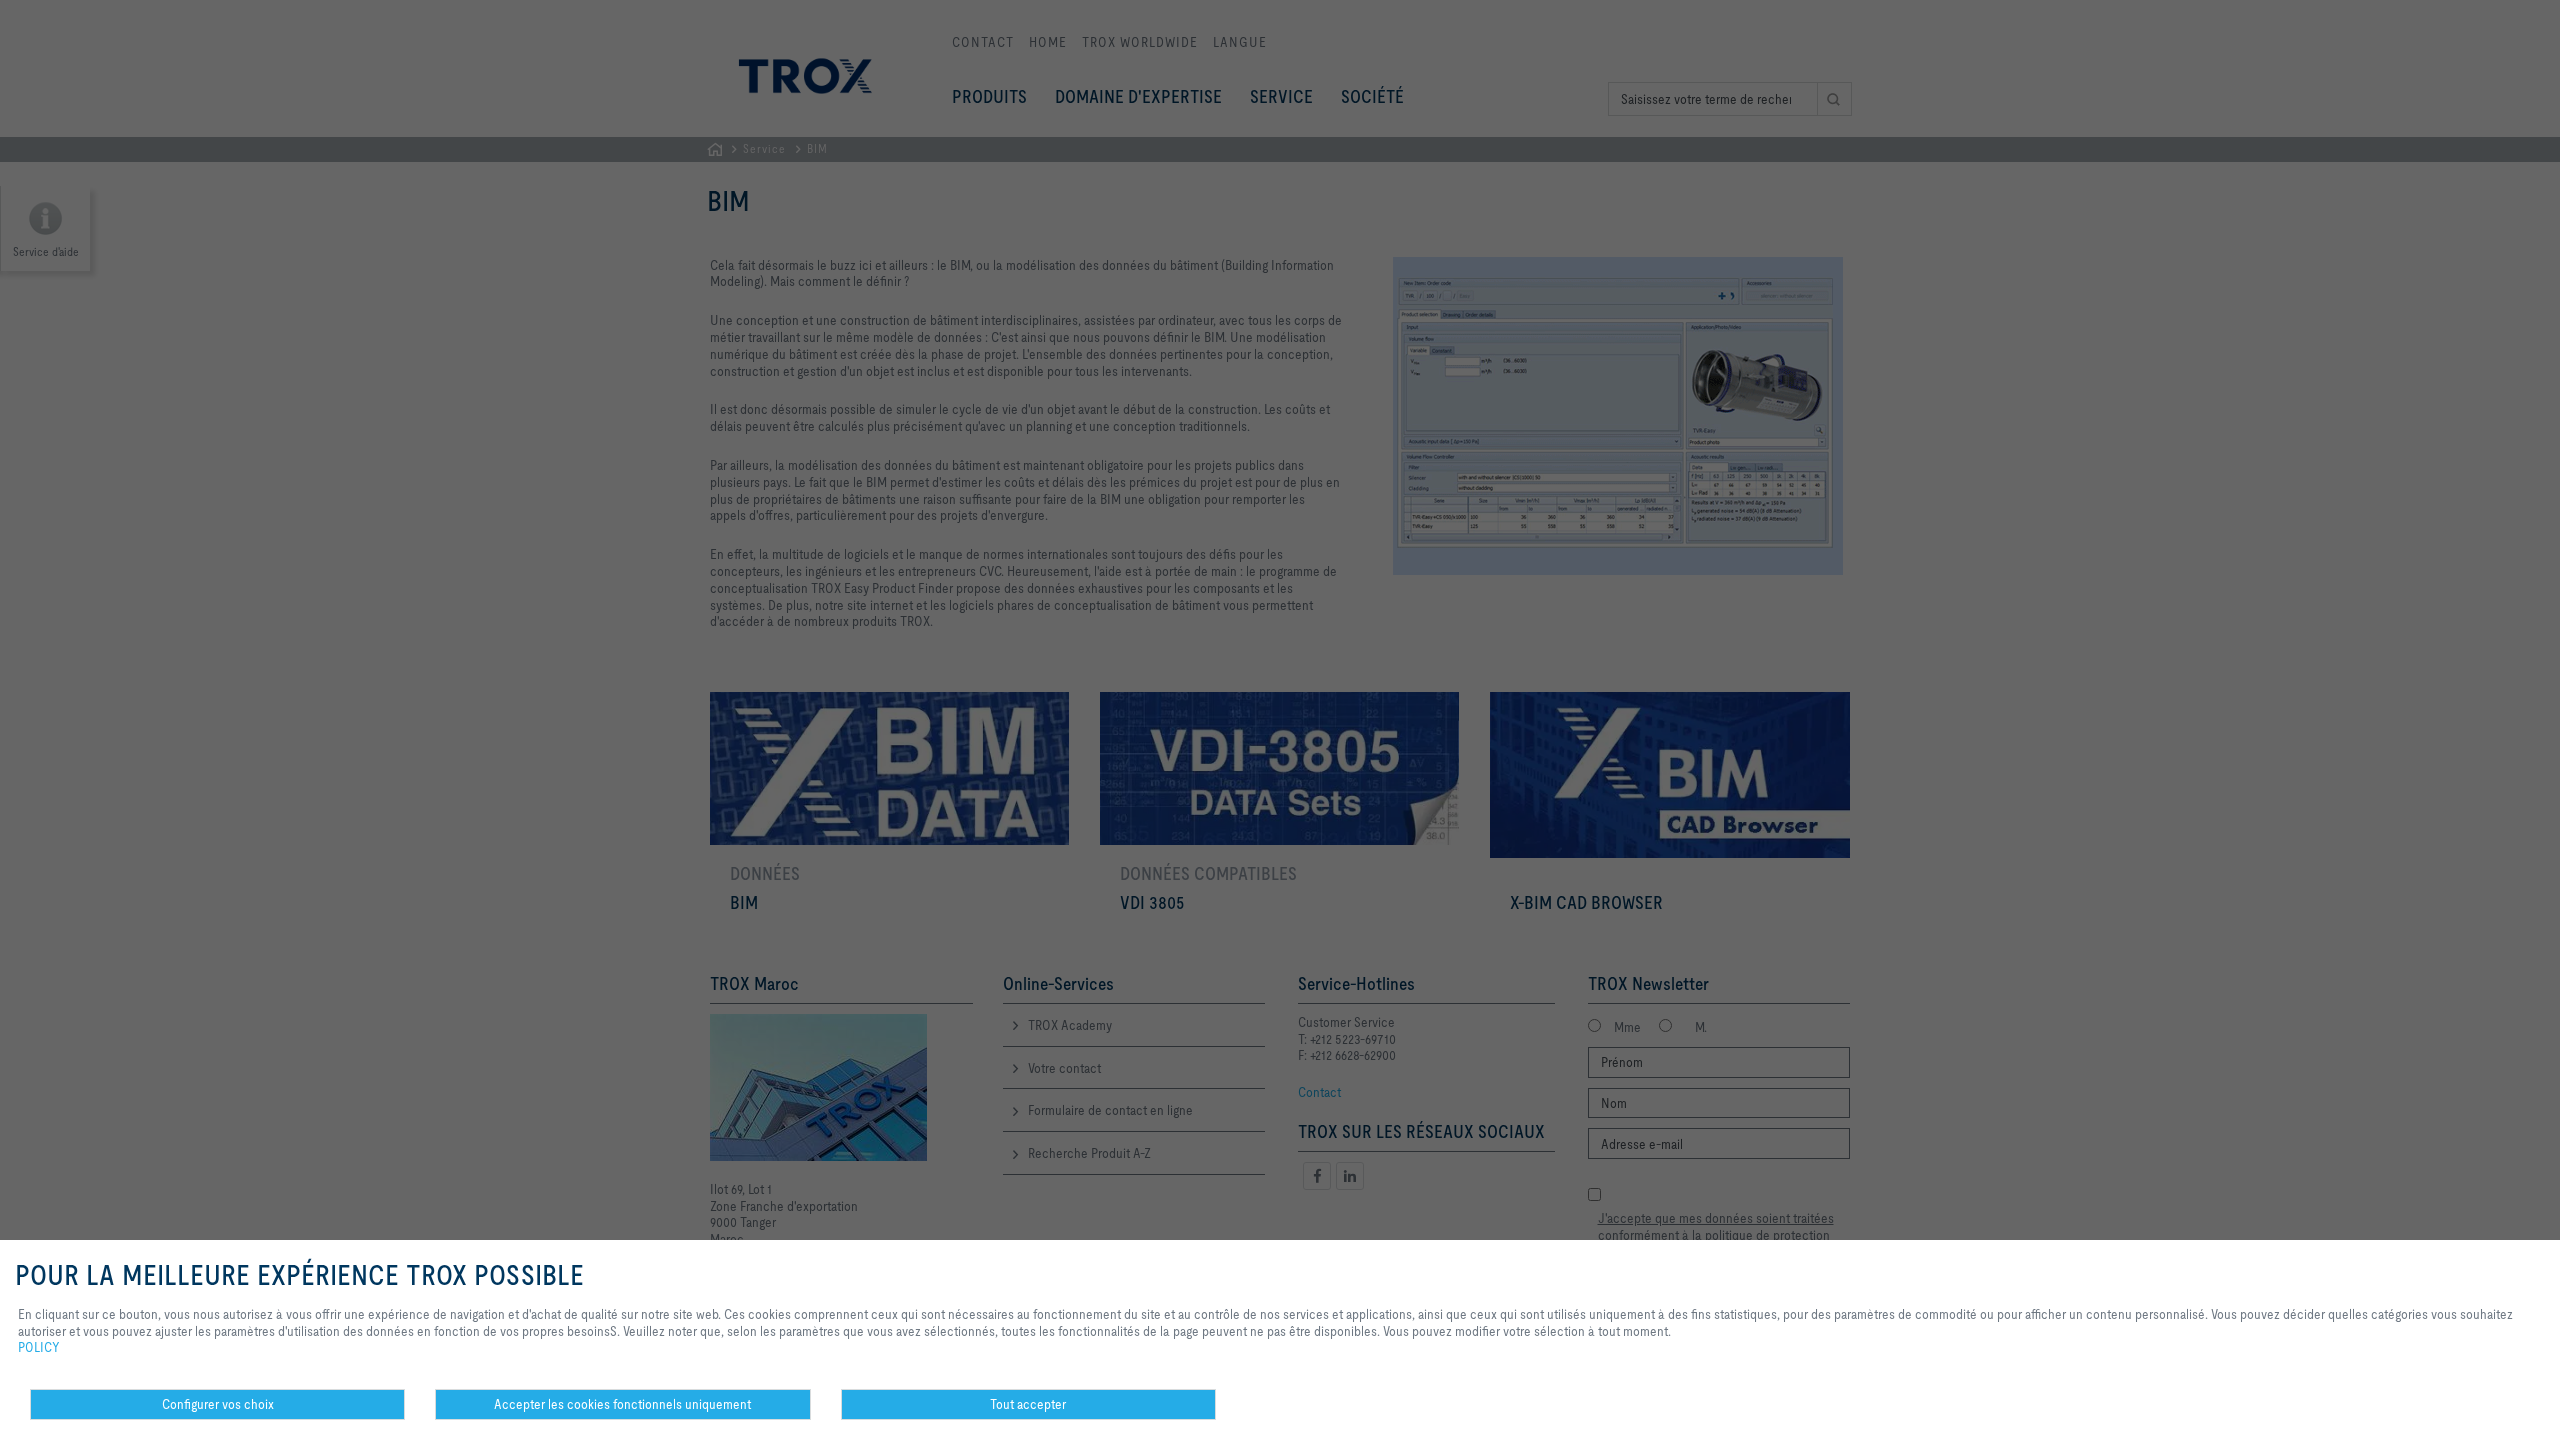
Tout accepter (1028, 1404)
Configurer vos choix (218, 1404)
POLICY (39, 1347)
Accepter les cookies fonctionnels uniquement (622, 1404)
